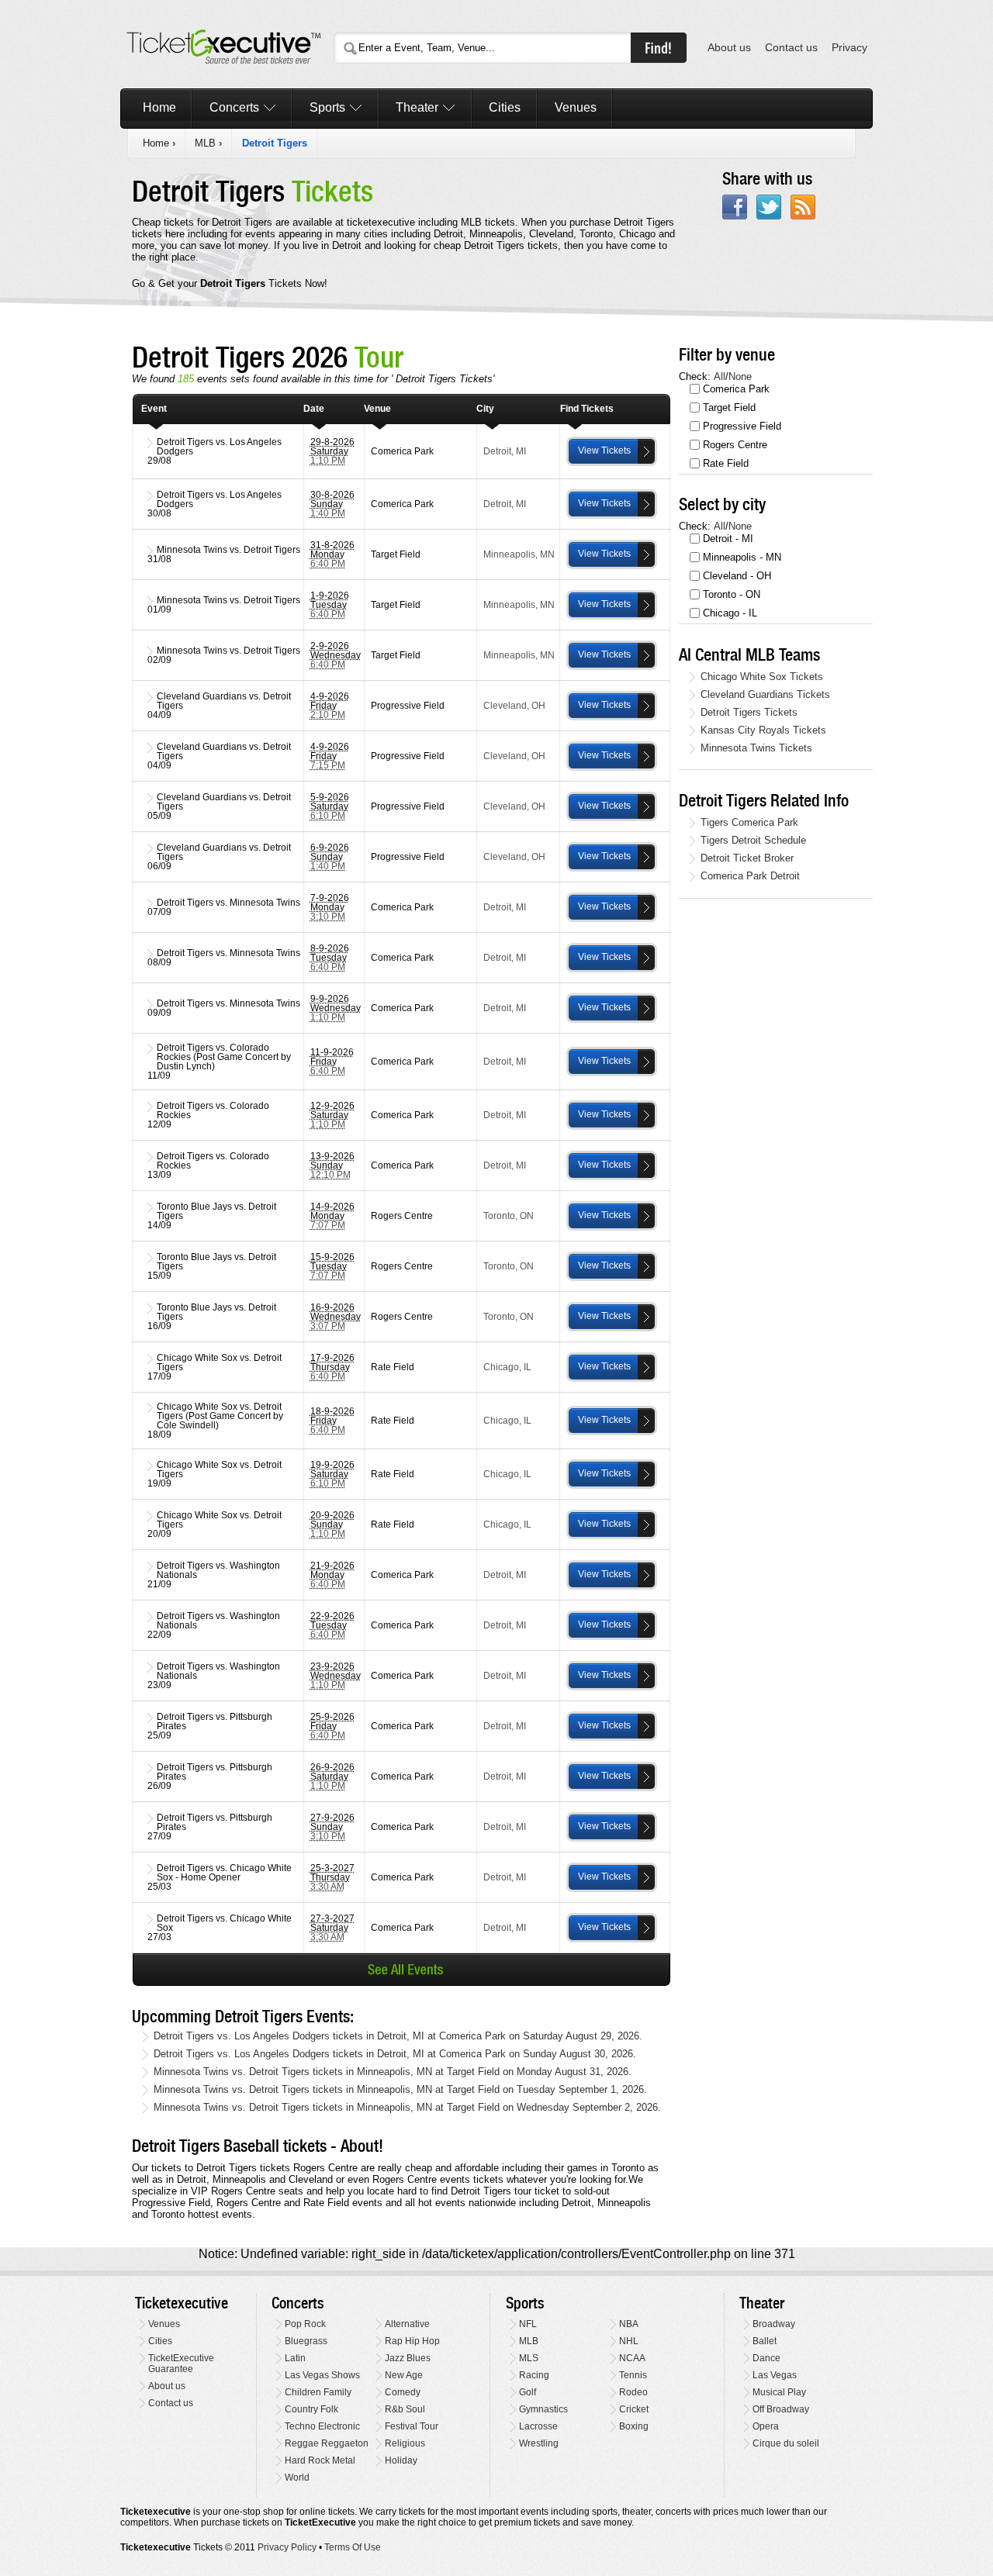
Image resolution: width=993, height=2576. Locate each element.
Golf (528, 2392)
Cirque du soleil (786, 2443)
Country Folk (311, 2409)
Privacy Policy (287, 2547)
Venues (576, 107)
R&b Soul (405, 2409)
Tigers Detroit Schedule (753, 840)
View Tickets (604, 451)
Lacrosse (538, 2426)
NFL (528, 2324)
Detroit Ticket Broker (747, 858)
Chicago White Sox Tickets (762, 677)
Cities (505, 107)
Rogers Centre (735, 445)
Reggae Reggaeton (327, 2443)
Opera (766, 2426)
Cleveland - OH (737, 576)
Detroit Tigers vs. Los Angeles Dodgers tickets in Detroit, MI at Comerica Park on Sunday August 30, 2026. (395, 2054)
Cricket (634, 2409)
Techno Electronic (322, 2426)
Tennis (633, 2375)
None (740, 376)
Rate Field (726, 463)
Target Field (729, 407)
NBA (629, 2324)
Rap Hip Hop (412, 2341)
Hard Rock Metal (320, 2460)
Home (159, 107)
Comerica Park (736, 389)
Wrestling (539, 2443)
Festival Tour (412, 2426)
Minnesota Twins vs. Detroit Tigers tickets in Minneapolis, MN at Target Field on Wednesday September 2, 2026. (407, 2107)
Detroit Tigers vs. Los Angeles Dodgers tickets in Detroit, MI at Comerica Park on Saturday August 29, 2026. (398, 2036)
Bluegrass (306, 2341)
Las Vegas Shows (322, 2375)
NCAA (632, 2358)
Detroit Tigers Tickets (749, 712)
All (720, 376)
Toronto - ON (732, 594)
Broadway (774, 2324)
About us (729, 48)
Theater (417, 107)
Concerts (234, 107)
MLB (205, 143)
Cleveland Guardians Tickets (765, 694)
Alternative (407, 2324)
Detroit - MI (728, 539)
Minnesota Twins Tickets (756, 748)
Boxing (634, 2426)
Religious (405, 2443)
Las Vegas (775, 2375)
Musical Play (779, 2392)
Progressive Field (742, 426)
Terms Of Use (353, 2547)
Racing (534, 2375)
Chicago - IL (730, 613)
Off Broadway (781, 2409)
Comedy (403, 2392)
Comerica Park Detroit (750, 876)
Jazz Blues (408, 2358)
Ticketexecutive (182, 2303)
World (297, 2478)
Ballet (765, 2341)
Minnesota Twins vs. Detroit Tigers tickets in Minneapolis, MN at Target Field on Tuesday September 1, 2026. (400, 2089)
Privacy (849, 48)
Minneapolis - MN (742, 557)
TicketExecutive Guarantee (181, 2364)
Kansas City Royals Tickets (763, 730)
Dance (766, 2358)
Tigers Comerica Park (749, 822)
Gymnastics (543, 2409)
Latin (295, 2358)
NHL (629, 2341)
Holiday (401, 2460)
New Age (404, 2375)
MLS (529, 2358)
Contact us (791, 48)
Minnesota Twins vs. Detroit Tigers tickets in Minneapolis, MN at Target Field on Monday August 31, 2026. (393, 2072)
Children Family (318, 2392)
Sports (327, 107)
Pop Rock (305, 2324)
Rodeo (633, 2392)
